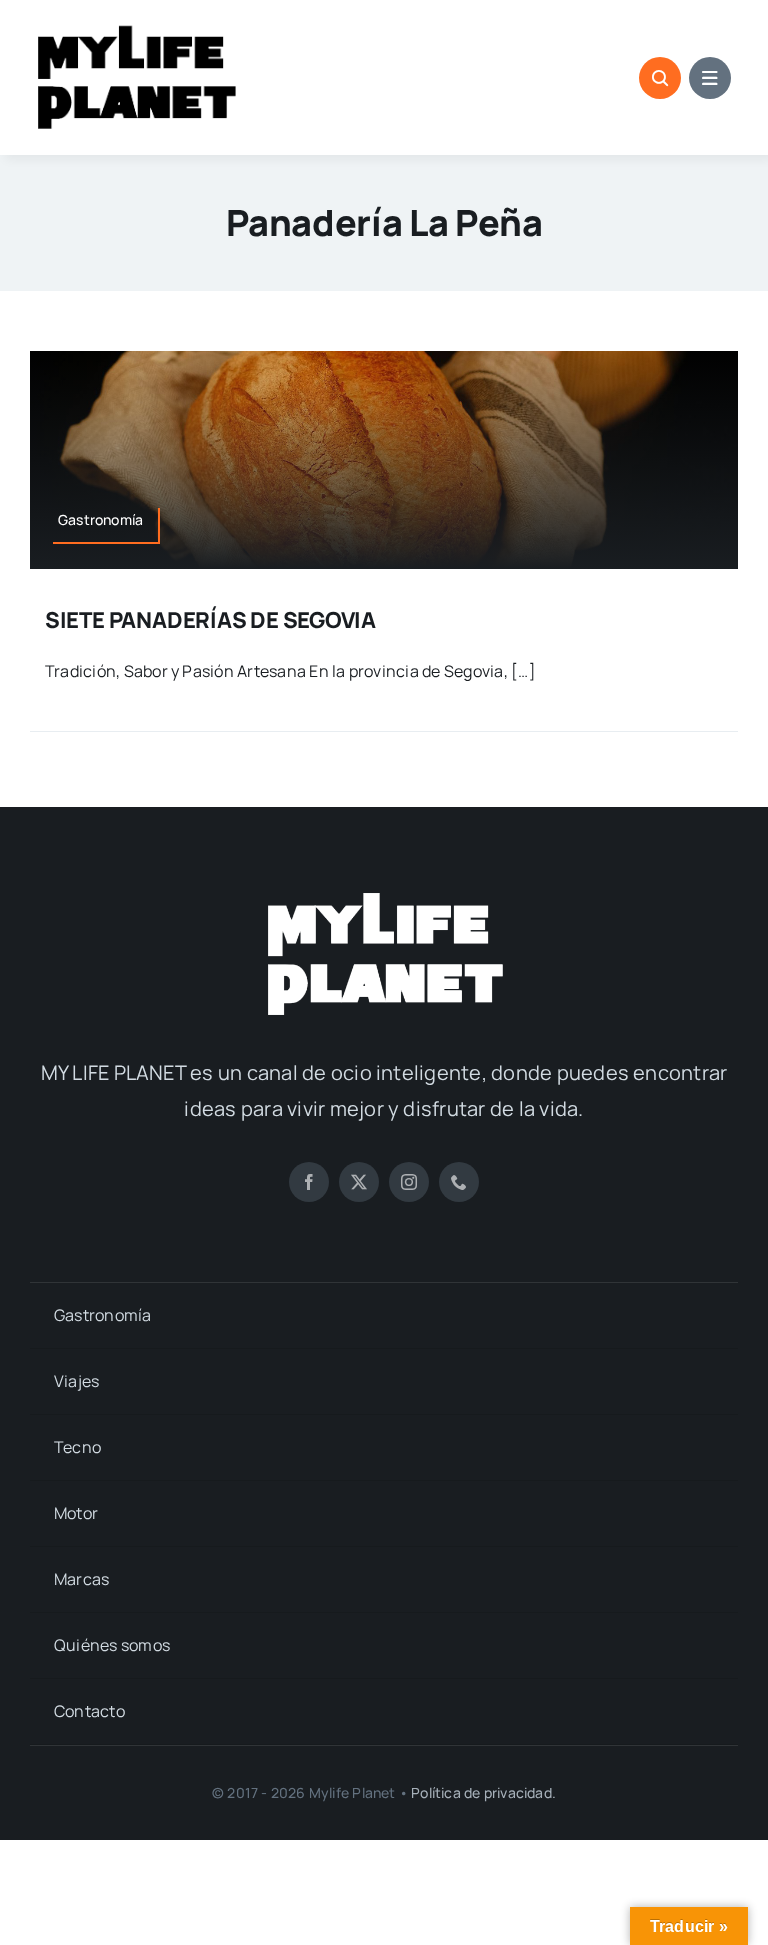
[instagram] (409, 1182)
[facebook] (309, 1182)
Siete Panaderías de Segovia (210, 620)
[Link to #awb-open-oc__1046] (660, 78)
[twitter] (359, 1182)
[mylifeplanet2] (384, 895)
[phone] (459, 1182)
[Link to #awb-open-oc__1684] (710, 78)
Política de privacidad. (483, 1792)
